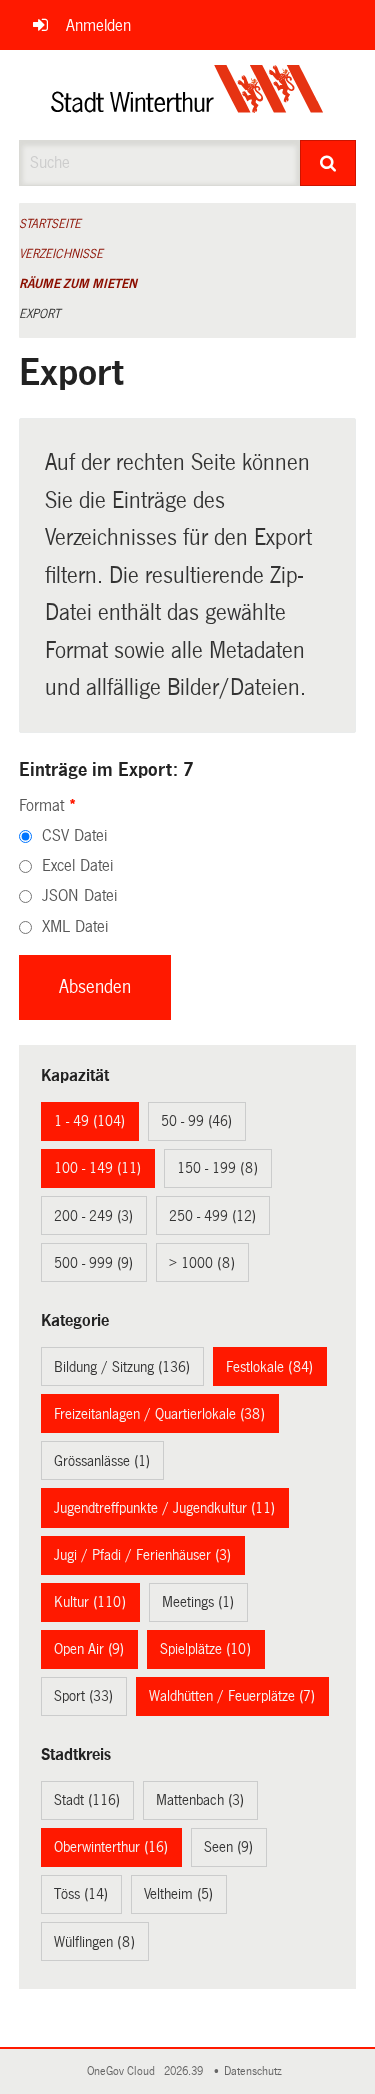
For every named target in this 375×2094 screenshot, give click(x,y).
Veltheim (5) (178, 1894)
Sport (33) (83, 1696)
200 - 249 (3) (93, 1216)
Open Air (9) (89, 1649)
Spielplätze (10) (205, 1649)
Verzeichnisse (61, 254)
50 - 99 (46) (196, 1121)
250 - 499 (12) (212, 1216)
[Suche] (328, 163)
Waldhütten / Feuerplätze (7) (232, 1696)
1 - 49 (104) (89, 1121)
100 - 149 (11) (97, 1168)
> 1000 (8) (202, 1263)
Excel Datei (77, 865)
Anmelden (98, 25)
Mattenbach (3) (200, 1800)
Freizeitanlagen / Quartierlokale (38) (159, 1414)
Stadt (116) (87, 1800)
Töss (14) (81, 1894)
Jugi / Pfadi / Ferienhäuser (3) (142, 1555)
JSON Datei (79, 895)
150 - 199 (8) (217, 1168)
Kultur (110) (90, 1602)
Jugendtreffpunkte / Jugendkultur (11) (164, 1508)
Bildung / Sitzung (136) (122, 1367)
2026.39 (185, 2071)
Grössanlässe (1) (102, 1461)
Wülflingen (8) (94, 1942)
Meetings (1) (198, 1602)
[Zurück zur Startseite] (187, 95)
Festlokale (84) (269, 1367)
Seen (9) (228, 1847)
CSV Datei (74, 835)
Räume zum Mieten (78, 284)
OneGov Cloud (124, 2071)
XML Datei (75, 926)
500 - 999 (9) (93, 1263)
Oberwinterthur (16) (111, 1847)
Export (39, 314)
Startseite (50, 224)
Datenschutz (256, 2071)
